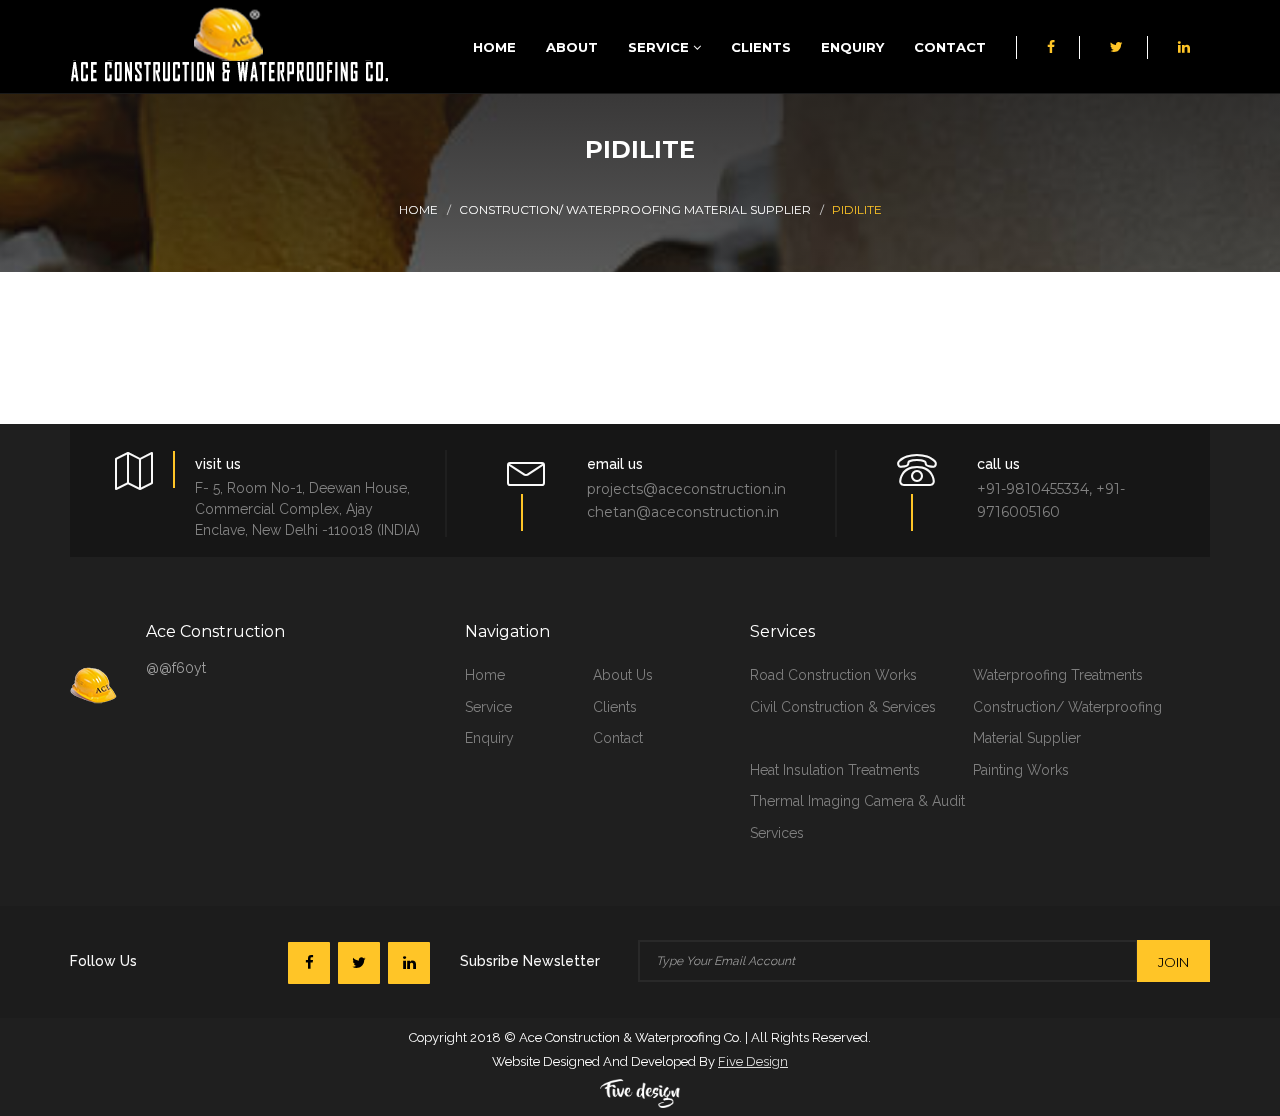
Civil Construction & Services (843, 707)
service (488, 707)
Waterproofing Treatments (1058, 675)
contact (618, 738)
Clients (761, 47)
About (572, 47)
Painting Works (1021, 770)
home (485, 675)
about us (623, 675)
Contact (950, 47)
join (1173, 962)
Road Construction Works (833, 675)
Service (660, 47)
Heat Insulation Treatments (835, 770)
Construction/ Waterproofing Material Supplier (635, 209)
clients (615, 707)
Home (494, 47)
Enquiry (852, 47)
